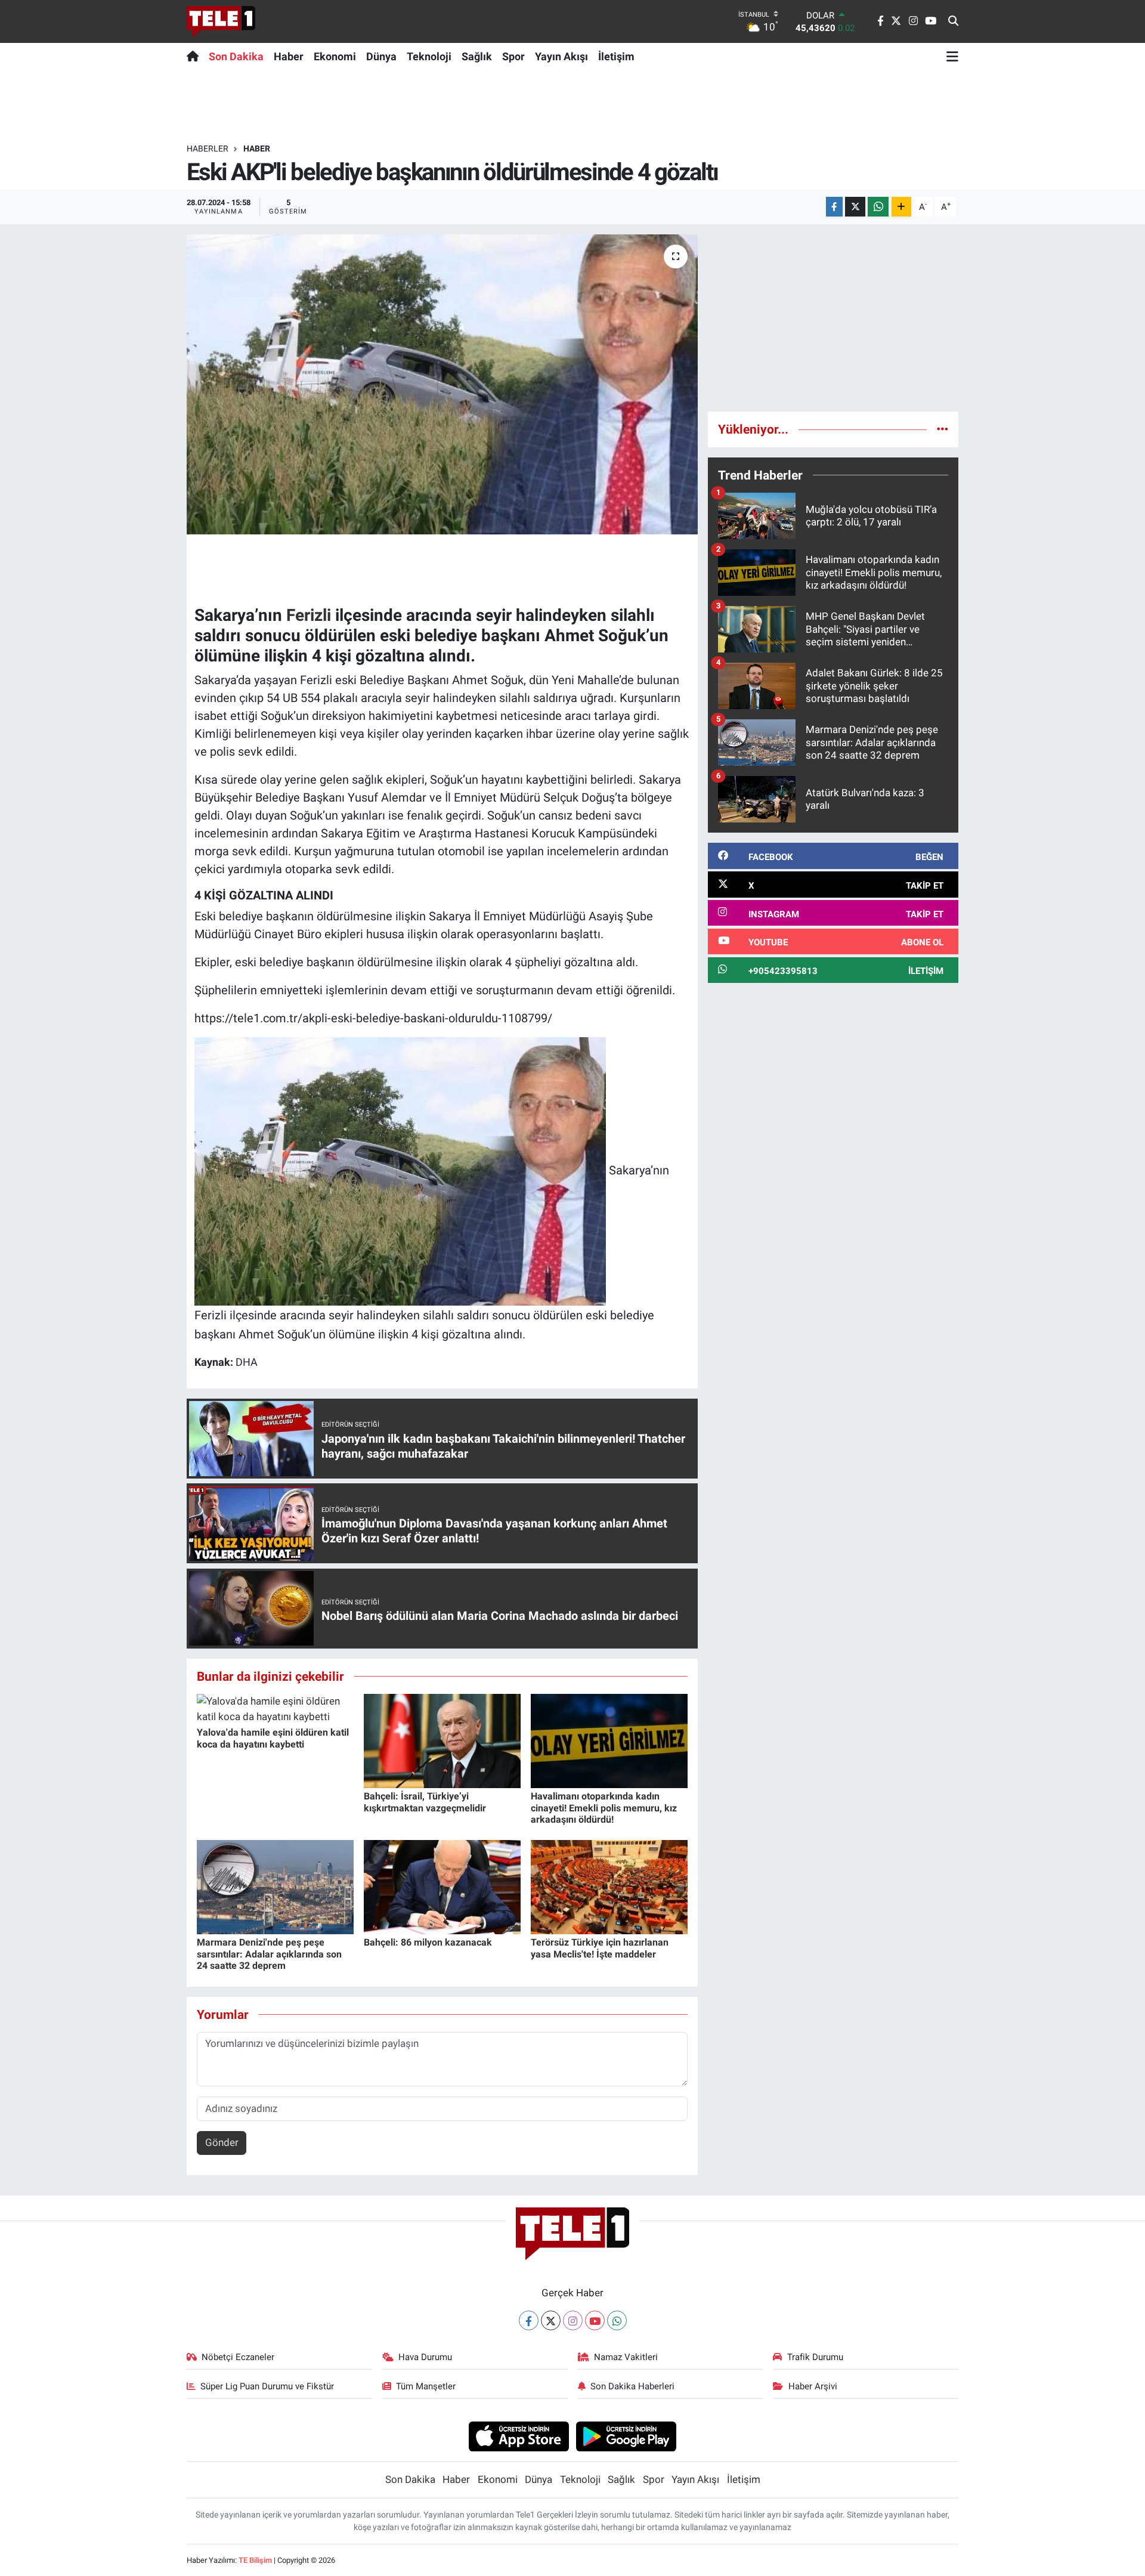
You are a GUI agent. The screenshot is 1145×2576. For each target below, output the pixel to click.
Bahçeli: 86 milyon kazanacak (428, 1942)
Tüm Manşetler (426, 2386)
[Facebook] (529, 2320)
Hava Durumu (425, 2357)
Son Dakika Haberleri (632, 2386)
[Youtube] (595, 2320)
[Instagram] (573, 2320)
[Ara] (953, 21)
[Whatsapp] (617, 2320)
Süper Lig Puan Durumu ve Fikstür (267, 2386)
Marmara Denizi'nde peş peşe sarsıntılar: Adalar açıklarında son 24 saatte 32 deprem (269, 1954)
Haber (289, 56)
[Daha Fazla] (901, 207)
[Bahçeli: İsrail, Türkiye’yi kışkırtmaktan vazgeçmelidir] (442, 1740)
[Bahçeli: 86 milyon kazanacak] (442, 1887)
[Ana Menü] (952, 56)
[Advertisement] (833, 318)
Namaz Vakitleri (626, 2357)
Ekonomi (335, 56)
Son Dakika (236, 56)
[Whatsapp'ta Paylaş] (878, 207)
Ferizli (309, 615)
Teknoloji (429, 56)
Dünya (381, 56)
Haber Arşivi (813, 2386)
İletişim (616, 56)
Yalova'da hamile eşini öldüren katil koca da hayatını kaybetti (273, 1738)
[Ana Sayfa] (195, 56)
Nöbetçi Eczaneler (238, 2357)
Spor (513, 56)
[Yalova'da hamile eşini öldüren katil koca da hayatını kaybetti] (275, 1708)
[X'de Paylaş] (855, 207)
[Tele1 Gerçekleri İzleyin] (221, 21)
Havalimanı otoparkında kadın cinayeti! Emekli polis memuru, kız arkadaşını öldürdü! (604, 1807)
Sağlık (477, 56)
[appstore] (519, 2436)
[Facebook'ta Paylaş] (834, 207)
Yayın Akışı (561, 56)
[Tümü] (943, 429)
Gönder (222, 2142)
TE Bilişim (255, 2560)
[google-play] (626, 2436)
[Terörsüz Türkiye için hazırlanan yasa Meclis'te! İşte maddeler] (609, 1887)
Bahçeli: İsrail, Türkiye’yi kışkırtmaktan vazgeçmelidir (425, 1802)
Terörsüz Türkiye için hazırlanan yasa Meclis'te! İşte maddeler (600, 1948)
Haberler (208, 149)
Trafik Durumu (815, 2357)
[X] (551, 2320)
